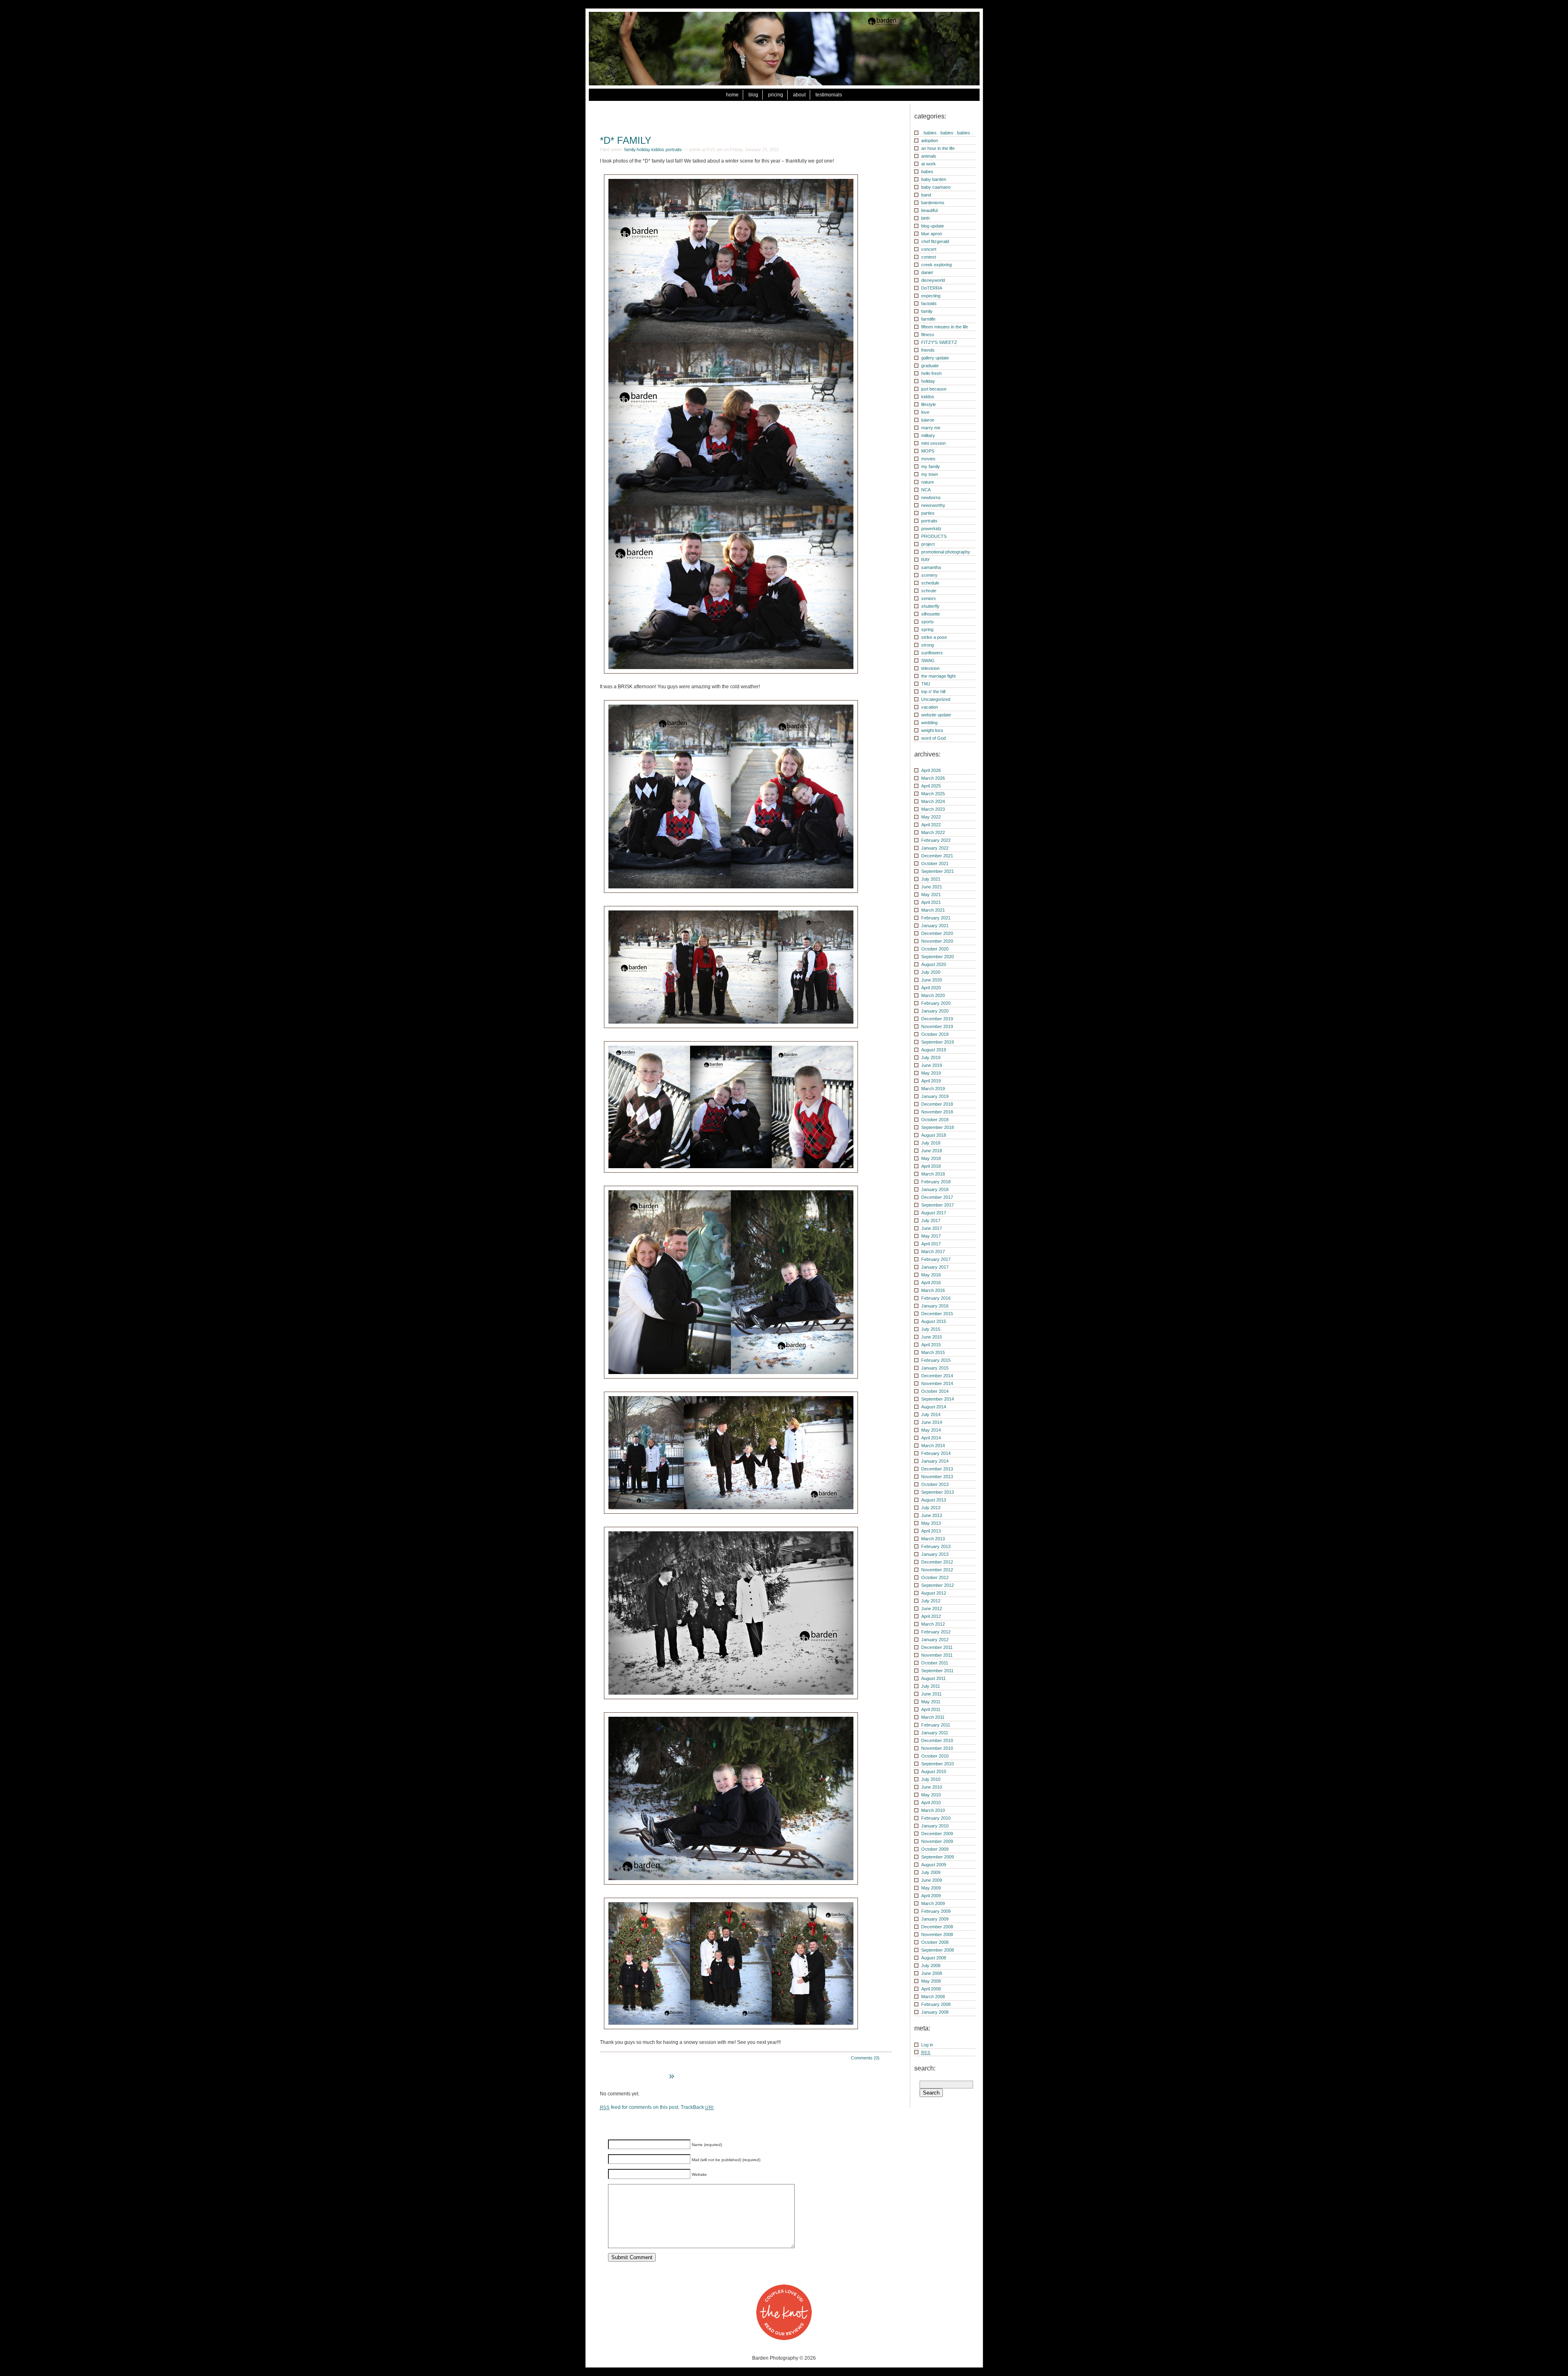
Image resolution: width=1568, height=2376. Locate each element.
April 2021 (931, 902)
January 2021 (935, 926)
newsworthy (933, 505)
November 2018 (937, 1112)
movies (928, 459)
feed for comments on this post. (640, 2107)
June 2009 (932, 1880)
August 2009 (934, 1865)
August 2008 (934, 1958)
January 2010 (935, 1826)
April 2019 (931, 1081)
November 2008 (937, 1934)
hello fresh (931, 373)
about (799, 95)
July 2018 (931, 1143)
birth (925, 218)
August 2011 (933, 1678)
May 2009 (931, 1888)
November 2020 (937, 941)
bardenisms (933, 203)
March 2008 (933, 1997)
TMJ (926, 684)
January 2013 (935, 1554)
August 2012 (934, 1593)
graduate (930, 366)
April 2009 (931, 1896)
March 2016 (933, 1290)
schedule (930, 583)
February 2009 (936, 1911)
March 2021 (933, 910)
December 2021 (937, 856)
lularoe (928, 420)
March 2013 (933, 1539)
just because (934, 389)
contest (929, 257)
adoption (930, 141)
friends (928, 350)
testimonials (829, 95)
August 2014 (934, 1407)
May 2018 (931, 1158)
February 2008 (936, 2004)
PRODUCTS (934, 536)
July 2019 (931, 1057)
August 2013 (934, 1500)
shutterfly (930, 606)
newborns (931, 498)
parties (928, 513)
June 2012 (932, 1609)
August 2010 (934, 1771)
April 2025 (931, 786)
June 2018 (932, 1151)
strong (928, 645)
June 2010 (932, 1787)
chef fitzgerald (935, 241)
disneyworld (933, 280)
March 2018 (933, 1174)
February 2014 (936, 1453)
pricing (776, 95)
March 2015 (933, 1352)
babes (927, 172)
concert (929, 249)
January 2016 (935, 1306)
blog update (933, 226)
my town (930, 474)
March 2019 (933, 1089)
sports (928, 622)
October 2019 (935, 1034)
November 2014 (937, 1383)
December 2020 (937, 933)
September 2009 (938, 1857)
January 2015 (935, 1368)
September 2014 (938, 1399)
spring (927, 629)
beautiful (929, 210)
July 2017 (931, 1220)
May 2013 (931, 1523)
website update (936, 715)
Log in (927, 2045)
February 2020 (936, 1003)
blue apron (932, 234)
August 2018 (934, 1135)
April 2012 (931, 1616)
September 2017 (938, 1205)
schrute (929, 591)
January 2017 (935, 1267)
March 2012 (933, 1624)
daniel (927, 272)
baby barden (934, 179)
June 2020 (932, 980)
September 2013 (938, 1492)
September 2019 (938, 1042)
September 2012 (938, 1585)
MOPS (928, 451)
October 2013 (935, 1484)
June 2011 (931, 1694)
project (928, 544)
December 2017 (937, 1197)
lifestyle (929, 404)
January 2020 (935, 1011)
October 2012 (935, 1577)
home (732, 95)
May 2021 (931, 895)
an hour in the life (938, 148)
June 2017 (932, 1228)
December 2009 (937, 1834)
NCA (926, 490)
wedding (929, 723)
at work (929, 164)
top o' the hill (933, 692)
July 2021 (931, 879)
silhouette (931, 614)
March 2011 (933, 1717)
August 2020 (934, 964)
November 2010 (937, 1748)
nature (928, 482)
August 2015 (934, 1321)
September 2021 (938, 871)
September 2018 (938, 1127)
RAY (925, 560)
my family (931, 466)
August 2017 (934, 1213)
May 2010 (931, 1795)
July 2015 (931, 1329)
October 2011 (935, 1663)
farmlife (928, 319)
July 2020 (931, 972)
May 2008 (931, 1981)
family (630, 149)
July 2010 (931, 1779)
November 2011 (937, 1655)
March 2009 (933, 1903)
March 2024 (933, 801)
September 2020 (938, 957)
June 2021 (932, 887)
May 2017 (931, 1236)
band (926, 195)
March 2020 (933, 995)
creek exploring (937, 265)
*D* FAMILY (626, 140)
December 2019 (937, 1019)
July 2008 (931, 1965)
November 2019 (937, 1026)
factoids (929, 303)
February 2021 (936, 918)
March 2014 (933, 1446)
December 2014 (937, 1376)
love (925, 412)
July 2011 (931, 1686)
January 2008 (935, 2012)
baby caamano (936, 187)
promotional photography (946, 552)
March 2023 (933, 809)
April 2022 (931, 825)
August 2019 (934, 1050)
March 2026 (933, 778)
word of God (933, 738)
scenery (929, 575)
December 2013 (937, 1469)
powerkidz (931, 529)
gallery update (935, 358)
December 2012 (937, 1562)
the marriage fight (938, 676)
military (928, 435)
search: (925, 2068)
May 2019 (931, 1073)
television (930, 668)
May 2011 (931, 1702)
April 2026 (931, 770)
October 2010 (935, 1756)
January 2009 (935, 1919)
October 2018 (935, 1120)
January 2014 (935, 1461)
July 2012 (931, 1601)
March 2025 (933, 794)
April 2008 (931, 1989)
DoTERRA (932, 288)
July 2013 (931, 1508)
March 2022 (933, 832)
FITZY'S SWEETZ (939, 342)
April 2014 (931, 1438)
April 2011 (931, 1709)
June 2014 (932, 1422)
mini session (933, 443)
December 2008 (937, 1927)
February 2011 (936, 1725)
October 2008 (935, 1942)
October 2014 (935, 1391)
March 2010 (933, 1810)
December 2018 (937, 1104)
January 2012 (935, 1640)
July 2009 (931, 1872)
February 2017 (936, 1259)
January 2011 (935, 1733)
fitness (928, 335)
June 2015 (932, 1337)
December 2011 (937, 1647)
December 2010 (937, 1740)
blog (753, 95)
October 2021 (935, 863)
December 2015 (937, 1314)
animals (929, 156)
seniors (929, 598)
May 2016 (931, 1275)
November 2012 (937, 1570)
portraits (674, 149)
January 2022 (935, 848)
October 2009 (935, 1849)
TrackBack (697, 2107)
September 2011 (937, 1671)
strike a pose (934, 637)
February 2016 (936, 1298)
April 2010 (931, 1803)
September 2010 (938, 1764)
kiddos (658, 149)
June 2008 (932, 1973)
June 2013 (932, 1515)
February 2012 (936, 1632)
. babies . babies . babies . (947, 133)
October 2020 (935, 949)
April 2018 (931, 1166)
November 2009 (937, 1841)
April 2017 (931, 1244)
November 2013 (937, 1477)
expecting (931, 296)
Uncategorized (936, 699)
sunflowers (932, 653)
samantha (931, 567)
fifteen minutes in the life (945, 327)
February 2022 (936, 840)
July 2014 (931, 1414)
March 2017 (933, 1252)
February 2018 (936, 1182)
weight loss (932, 730)
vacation (930, 707)
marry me (931, 428)
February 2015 (936, 1360)
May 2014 (931, 1430)
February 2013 (936, 1546)
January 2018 (935, 1189)
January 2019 (935, 1096)
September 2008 (938, 1950)
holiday (643, 149)
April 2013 (931, 1531)
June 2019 (932, 1065)
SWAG (928, 660)
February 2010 (936, 1818)
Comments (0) (865, 2058)
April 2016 (931, 1283)
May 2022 (931, 817)
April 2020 (931, 988)
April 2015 (931, 1345)
